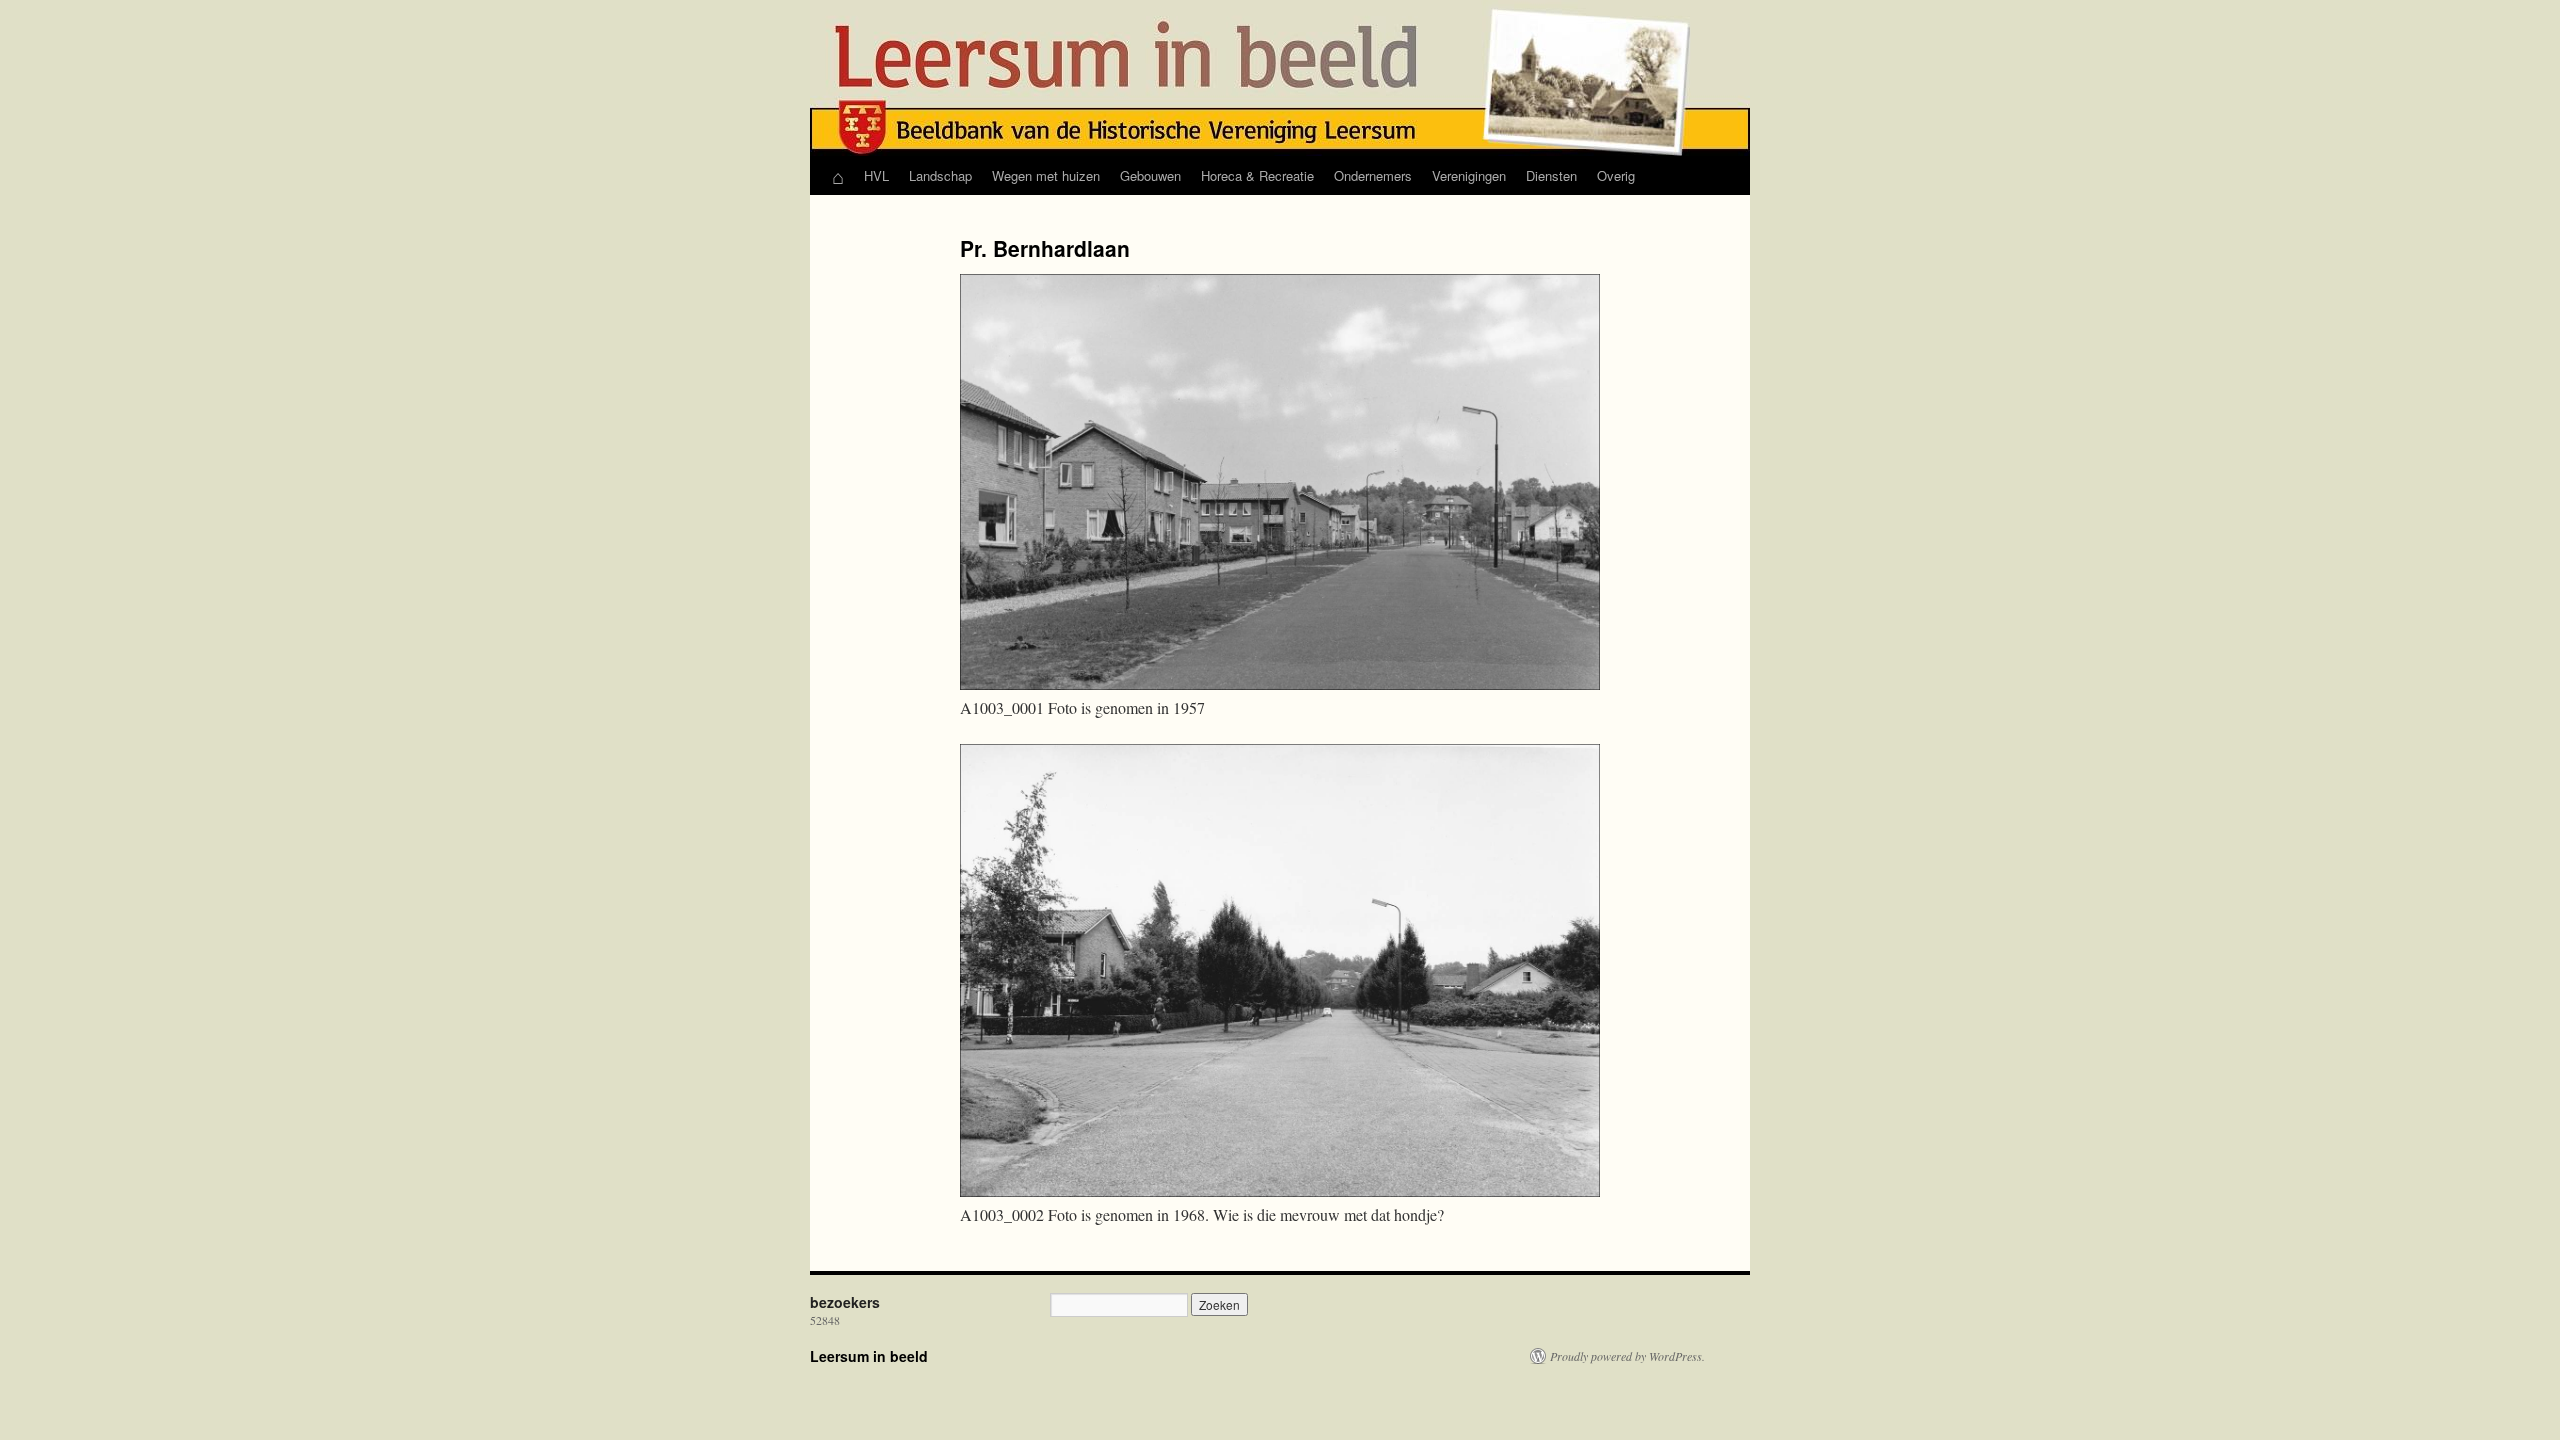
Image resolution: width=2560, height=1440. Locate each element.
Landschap (940, 175)
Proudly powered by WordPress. (1627, 1356)
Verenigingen (1469, 175)
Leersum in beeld (869, 1356)
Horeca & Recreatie (1257, 175)
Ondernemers (1373, 175)
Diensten (1551, 175)
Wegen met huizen (1046, 175)
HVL (876, 175)
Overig (1616, 175)
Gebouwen (1150, 175)
